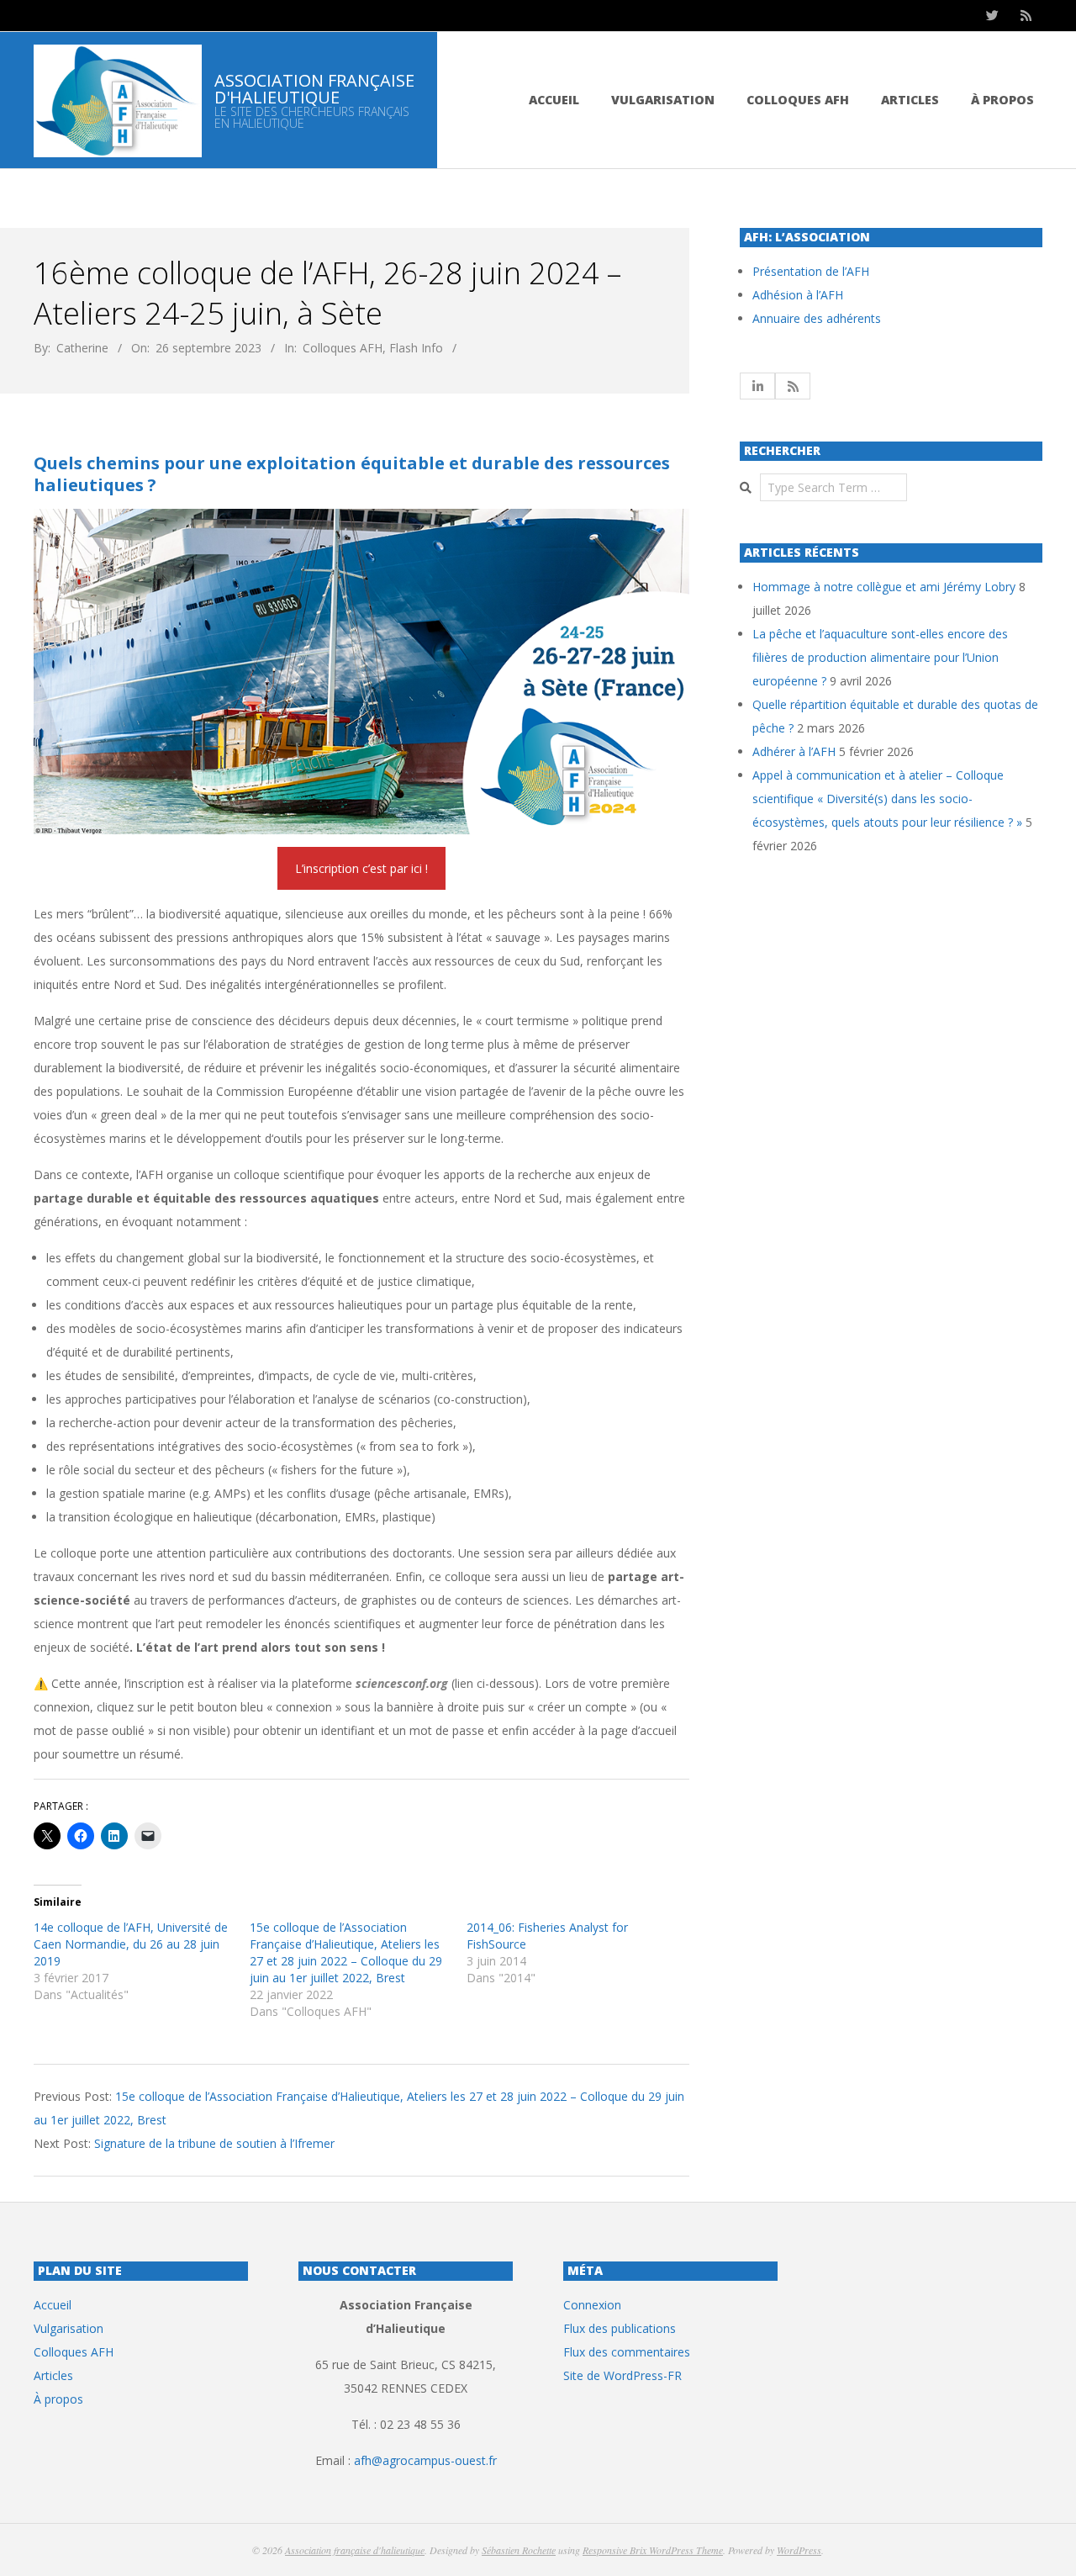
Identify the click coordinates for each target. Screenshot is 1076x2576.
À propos (1002, 100)
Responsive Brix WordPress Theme (653, 2550)
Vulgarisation (663, 100)
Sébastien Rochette (519, 2550)
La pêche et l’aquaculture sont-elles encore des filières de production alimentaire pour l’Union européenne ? (880, 657)
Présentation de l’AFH (811, 271)
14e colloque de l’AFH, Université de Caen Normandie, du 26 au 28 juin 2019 (131, 1944)
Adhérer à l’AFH (794, 751)
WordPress (799, 2550)
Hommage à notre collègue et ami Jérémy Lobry (884, 587)
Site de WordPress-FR (622, 2375)
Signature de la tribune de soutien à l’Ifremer (214, 2143)
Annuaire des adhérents (817, 318)
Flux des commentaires (627, 2352)
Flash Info (416, 348)
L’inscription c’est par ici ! (361, 868)
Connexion (592, 2305)
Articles (910, 100)
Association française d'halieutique (355, 2550)
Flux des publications (620, 2328)
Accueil (554, 100)
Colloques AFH (798, 100)
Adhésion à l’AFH (798, 295)
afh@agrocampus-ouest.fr (425, 2460)
